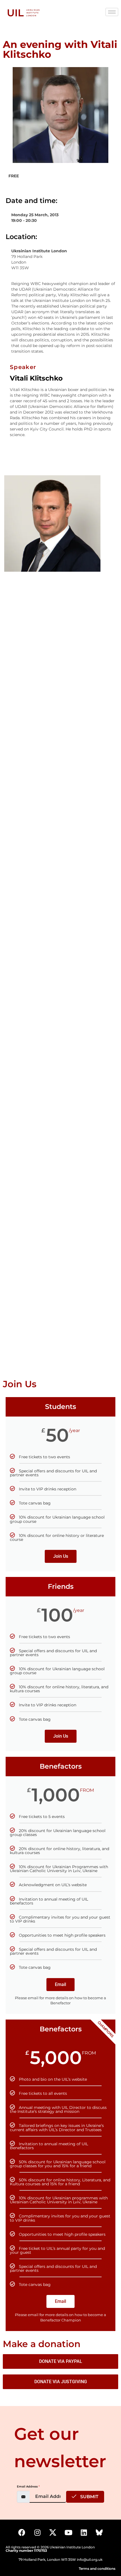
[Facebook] (22, 2533)
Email (60, 1984)
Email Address (28, 2486)
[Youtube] (68, 2533)
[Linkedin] (84, 2533)
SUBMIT (89, 2497)
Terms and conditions (97, 2569)
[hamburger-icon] (112, 12)
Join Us (61, 1556)
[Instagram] (37, 2533)
